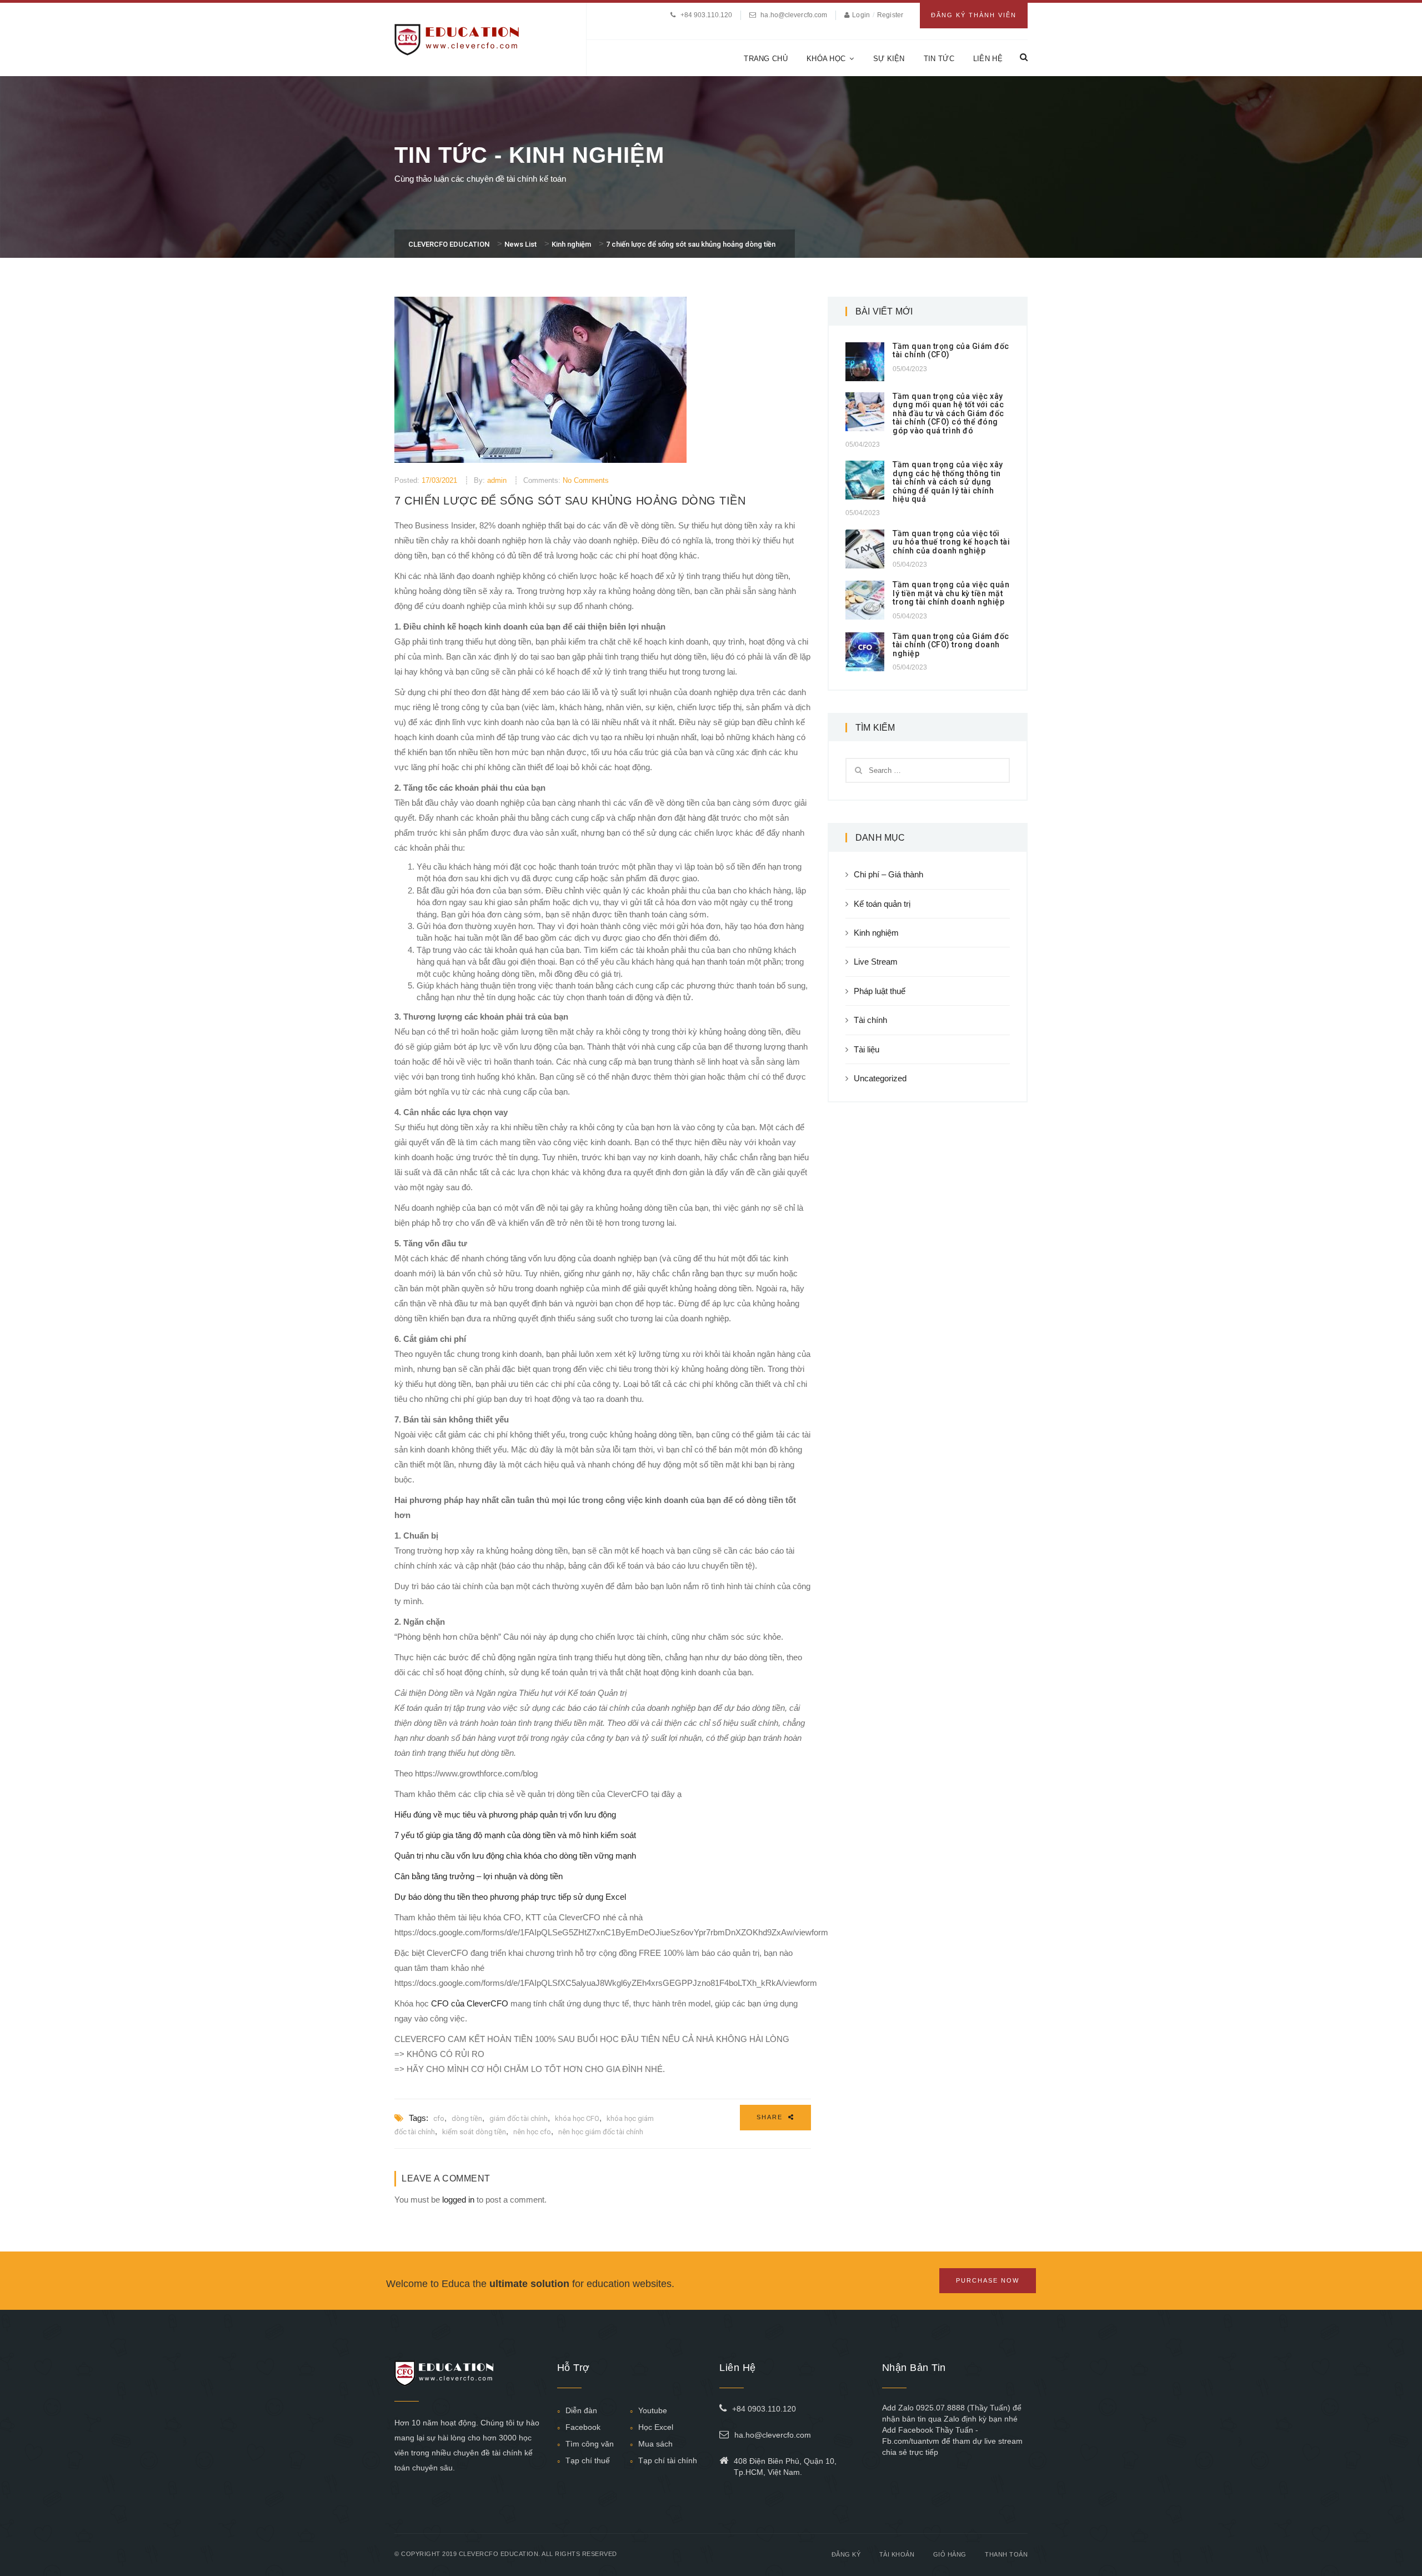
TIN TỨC (939, 59)
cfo (439, 2118)
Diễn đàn (581, 2410)
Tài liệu (867, 1049)
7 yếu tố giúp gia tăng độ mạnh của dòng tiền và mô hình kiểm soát (515, 1835)
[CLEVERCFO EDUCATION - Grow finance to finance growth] (457, 39)
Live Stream (876, 962)
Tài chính (870, 1020)
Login (862, 15)
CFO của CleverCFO (469, 2003)
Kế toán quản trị (882, 904)
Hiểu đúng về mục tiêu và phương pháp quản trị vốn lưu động (505, 1814)
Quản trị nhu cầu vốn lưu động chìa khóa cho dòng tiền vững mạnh (515, 1856)
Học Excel (656, 2427)
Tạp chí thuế (588, 2460)
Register (890, 15)
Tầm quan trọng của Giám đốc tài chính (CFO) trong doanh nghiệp (951, 645)
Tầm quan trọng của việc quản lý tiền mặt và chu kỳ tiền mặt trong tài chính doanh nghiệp (951, 593)
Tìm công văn (590, 2444)
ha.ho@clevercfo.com (794, 15)
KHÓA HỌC (826, 59)
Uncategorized (880, 1078)
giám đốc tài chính (519, 2118)
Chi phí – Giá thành (888, 874)
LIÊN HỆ (988, 59)
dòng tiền (467, 2118)
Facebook (583, 2427)
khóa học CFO (577, 2118)
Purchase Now (988, 2280)
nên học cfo (532, 2132)
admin (497, 480)
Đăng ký (846, 2554)
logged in (458, 2200)
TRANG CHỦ (766, 59)
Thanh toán (1006, 2554)
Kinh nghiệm (876, 933)
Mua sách (655, 2444)
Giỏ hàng (950, 2554)
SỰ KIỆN (889, 59)
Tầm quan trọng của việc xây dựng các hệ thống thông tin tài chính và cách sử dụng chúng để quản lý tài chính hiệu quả (948, 482)
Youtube (653, 2410)
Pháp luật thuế (880, 991)
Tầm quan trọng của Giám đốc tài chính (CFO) (951, 350)
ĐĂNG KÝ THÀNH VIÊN (974, 15)
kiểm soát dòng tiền (474, 2132)
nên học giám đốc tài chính (601, 2132)
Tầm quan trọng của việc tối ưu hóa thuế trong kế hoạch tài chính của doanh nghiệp (951, 542)
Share (771, 2117)
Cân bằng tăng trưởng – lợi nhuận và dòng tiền (479, 1876)
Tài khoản (897, 2554)
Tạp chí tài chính (668, 2460)
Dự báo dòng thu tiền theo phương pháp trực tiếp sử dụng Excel (510, 1897)
